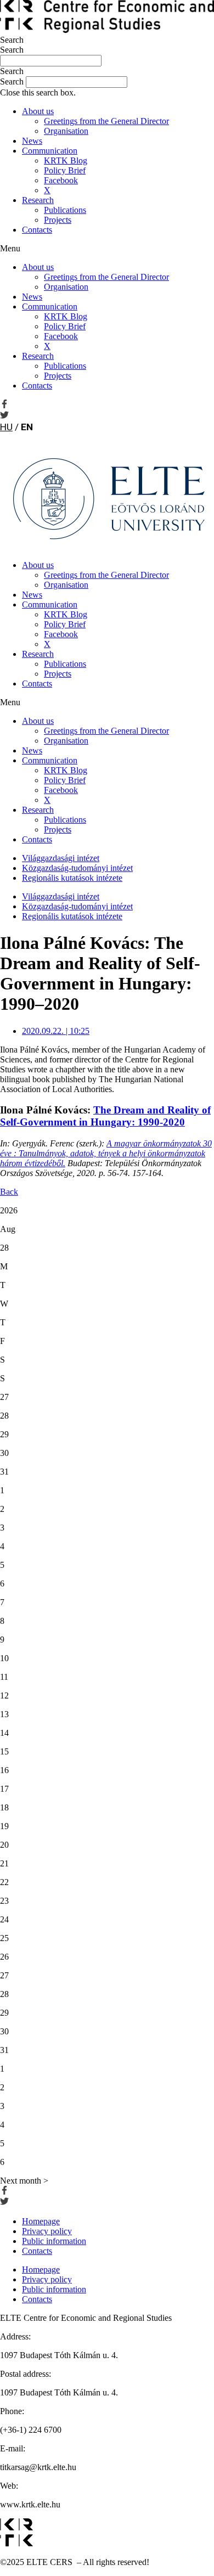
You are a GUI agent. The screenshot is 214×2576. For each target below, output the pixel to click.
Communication (50, 151)
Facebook (61, 180)
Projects (58, 220)
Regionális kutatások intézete (72, 878)
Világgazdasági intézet (61, 858)
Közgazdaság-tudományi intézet (77, 868)
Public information (54, 2241)
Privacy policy (47, 2231)
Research (38, 200)
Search (12, 40)
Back (9, 1192)
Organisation (66, 131)
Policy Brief (65, 170)
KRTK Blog (66, 161)
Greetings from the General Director (106, 121)
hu (6, 427)
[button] (107, 71)
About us (38, 111)
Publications (65, 210)
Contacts (37, 230)
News (32, 141)
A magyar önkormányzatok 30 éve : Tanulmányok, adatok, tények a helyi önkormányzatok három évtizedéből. (106, 1153)
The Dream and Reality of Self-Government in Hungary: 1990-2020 (105, 1116)
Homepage (41, 2221)
